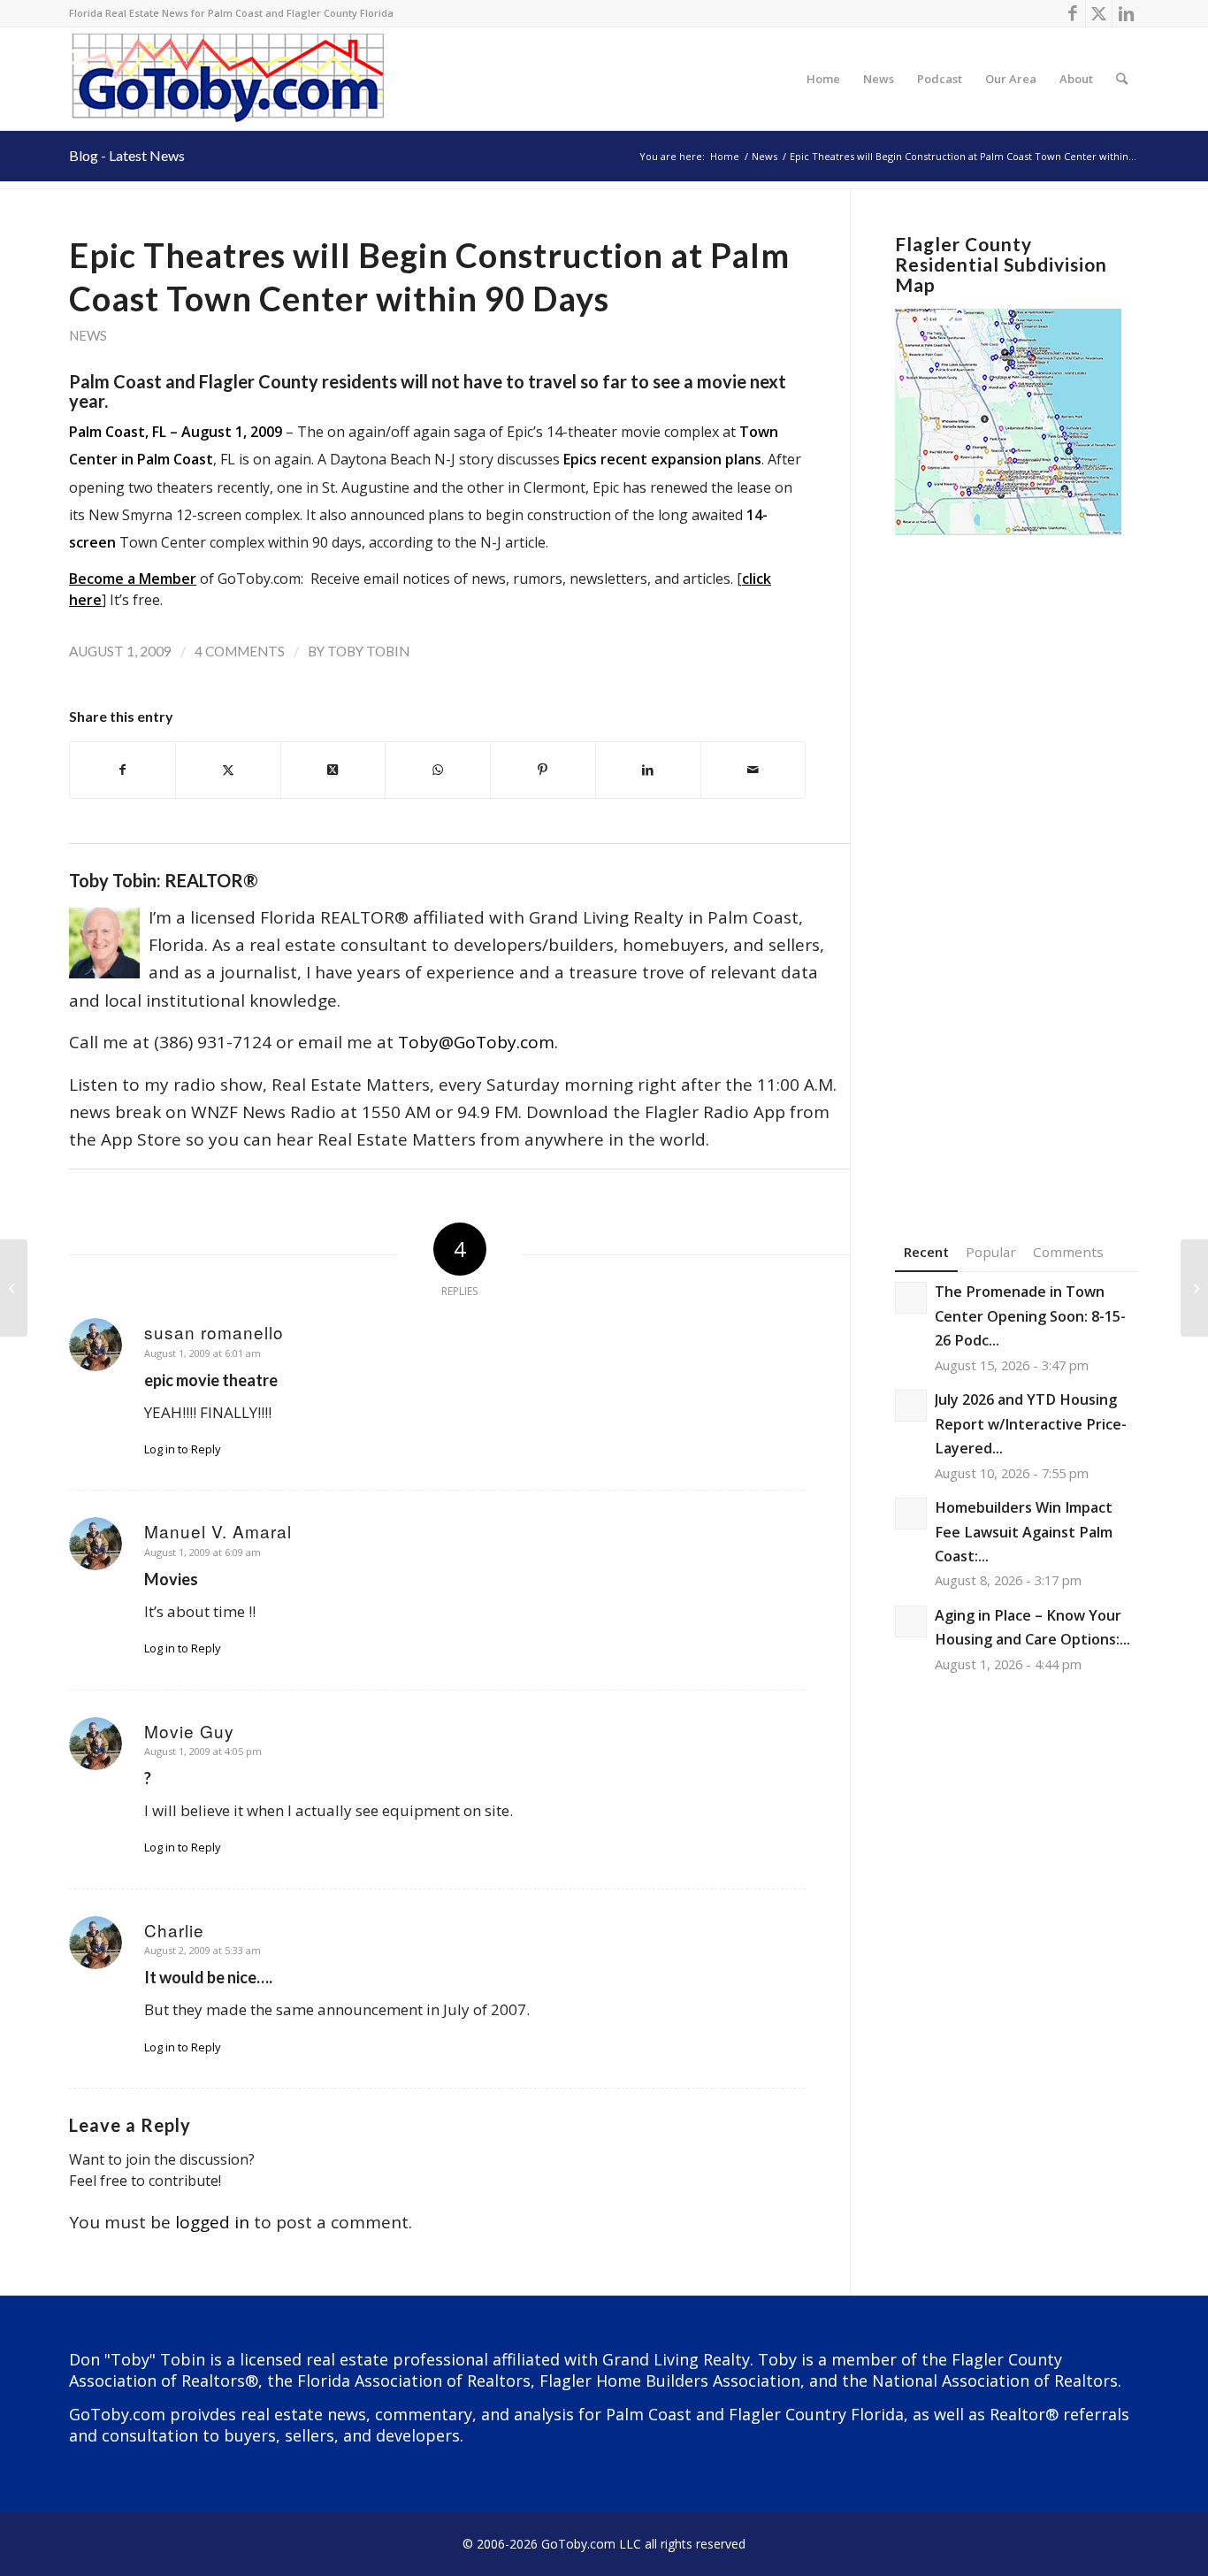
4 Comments (240, 651)
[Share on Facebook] (122, 770)
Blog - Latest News (127, 155)
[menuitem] (823, 79)
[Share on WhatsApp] (438, 770)
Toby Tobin (368, 651)
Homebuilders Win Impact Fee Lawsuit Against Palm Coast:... (1024, 1532)
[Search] (1122, 79)
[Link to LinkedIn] (1126, 13)
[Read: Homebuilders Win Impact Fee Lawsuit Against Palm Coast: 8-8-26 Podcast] (911, 1514)
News (88, 335)
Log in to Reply (183, 1449)
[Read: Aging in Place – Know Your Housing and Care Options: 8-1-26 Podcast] (911, 1621)
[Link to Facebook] (1072, 13)
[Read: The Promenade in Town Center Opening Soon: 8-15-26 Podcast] (911, 1298)
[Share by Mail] (753, 770)
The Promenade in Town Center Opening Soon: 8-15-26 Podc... (1030, 1316)
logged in (212, 2222)
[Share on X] (228, 770)
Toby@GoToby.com (476, 1042)
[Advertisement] (1017, 862)
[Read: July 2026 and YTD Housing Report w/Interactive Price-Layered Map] (911, 1406)
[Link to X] (1099, 13)
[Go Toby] (230, 79)
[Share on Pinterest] (543, 770)
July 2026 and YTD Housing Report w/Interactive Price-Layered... (1031, 1424)
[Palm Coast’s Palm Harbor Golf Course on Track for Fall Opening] (14, 1288)
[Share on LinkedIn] (648, 770)
